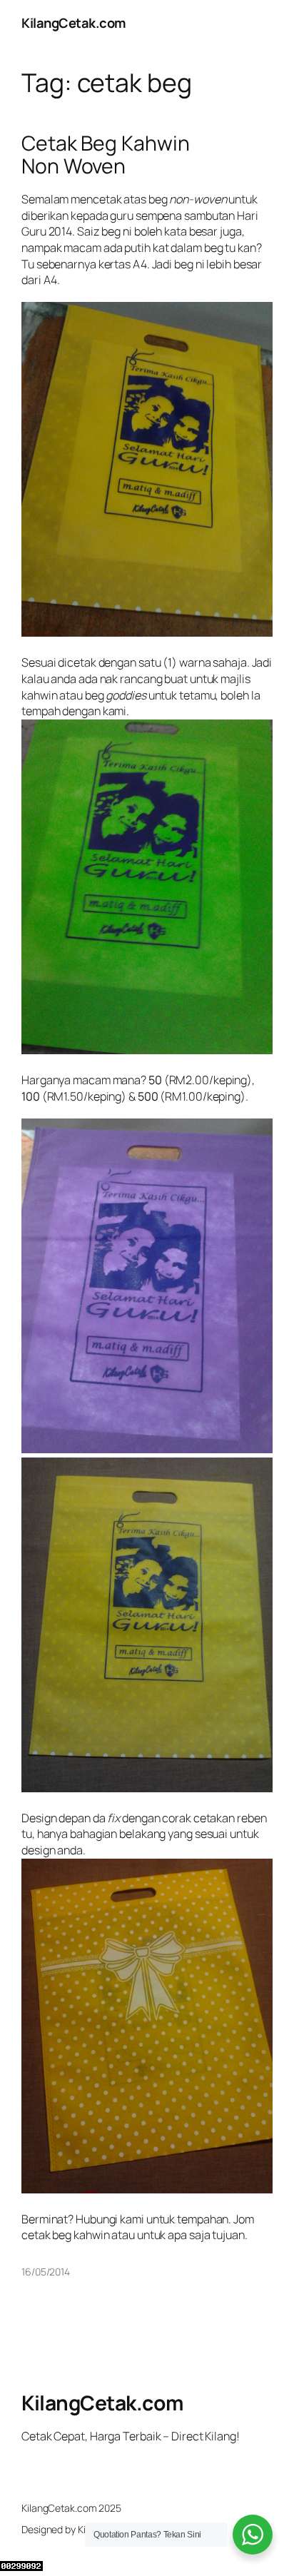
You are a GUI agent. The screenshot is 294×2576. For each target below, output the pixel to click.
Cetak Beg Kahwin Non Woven (105, 155)
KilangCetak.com (74, 23)
